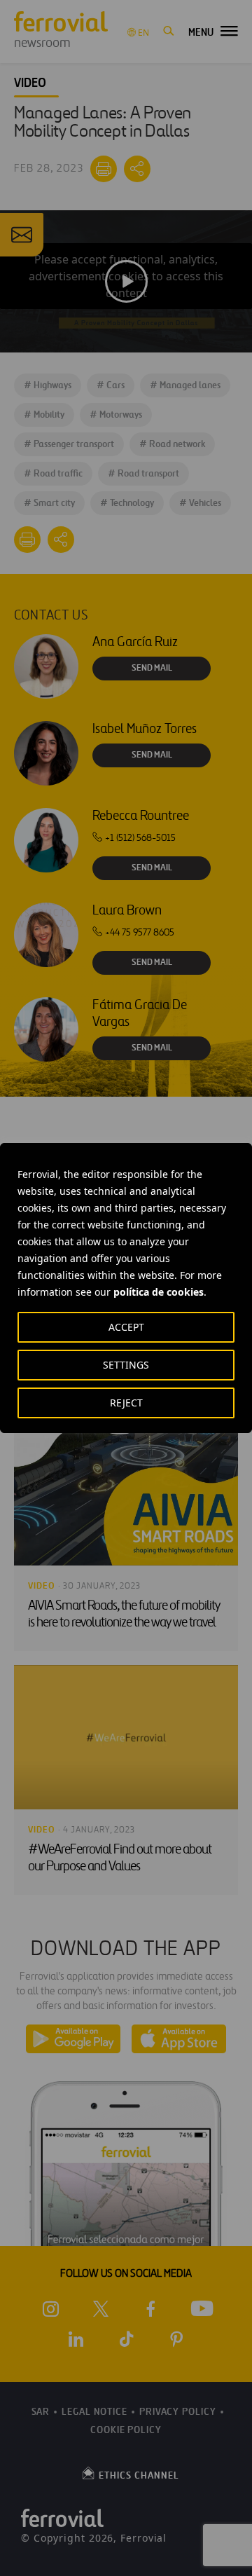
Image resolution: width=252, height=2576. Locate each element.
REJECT (126, 1403)
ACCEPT (126, 1327)
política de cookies (159, 1292)
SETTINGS (126, 1365)
